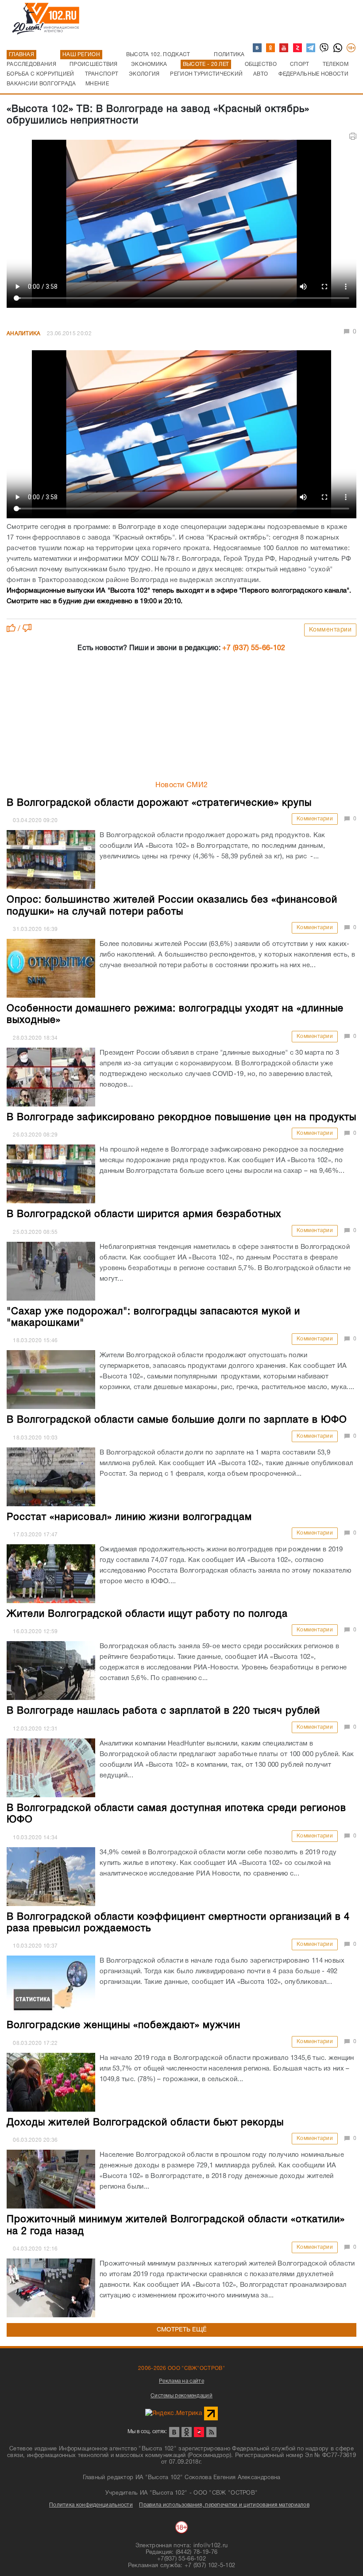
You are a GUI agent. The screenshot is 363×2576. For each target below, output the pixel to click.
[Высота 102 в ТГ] (311, 48)
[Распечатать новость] (353, 136)
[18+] (351, 48)
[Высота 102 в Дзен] (298, 48)
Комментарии (330, 630)
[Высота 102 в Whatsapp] (338, 48)
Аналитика (24, 334)
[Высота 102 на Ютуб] (284, 48)
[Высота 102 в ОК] (271, 48)
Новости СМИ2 (182, 785)
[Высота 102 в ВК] (258, 48)
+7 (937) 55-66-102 (254, 648)
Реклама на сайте (181, 2381)
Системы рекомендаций (181, 2396)
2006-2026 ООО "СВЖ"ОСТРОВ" (181, 2368)
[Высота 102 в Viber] (324, 48)
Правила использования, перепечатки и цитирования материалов (224, 2505)
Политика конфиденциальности (91, 2505)
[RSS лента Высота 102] (211, 2432)
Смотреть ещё (182, 2330)
